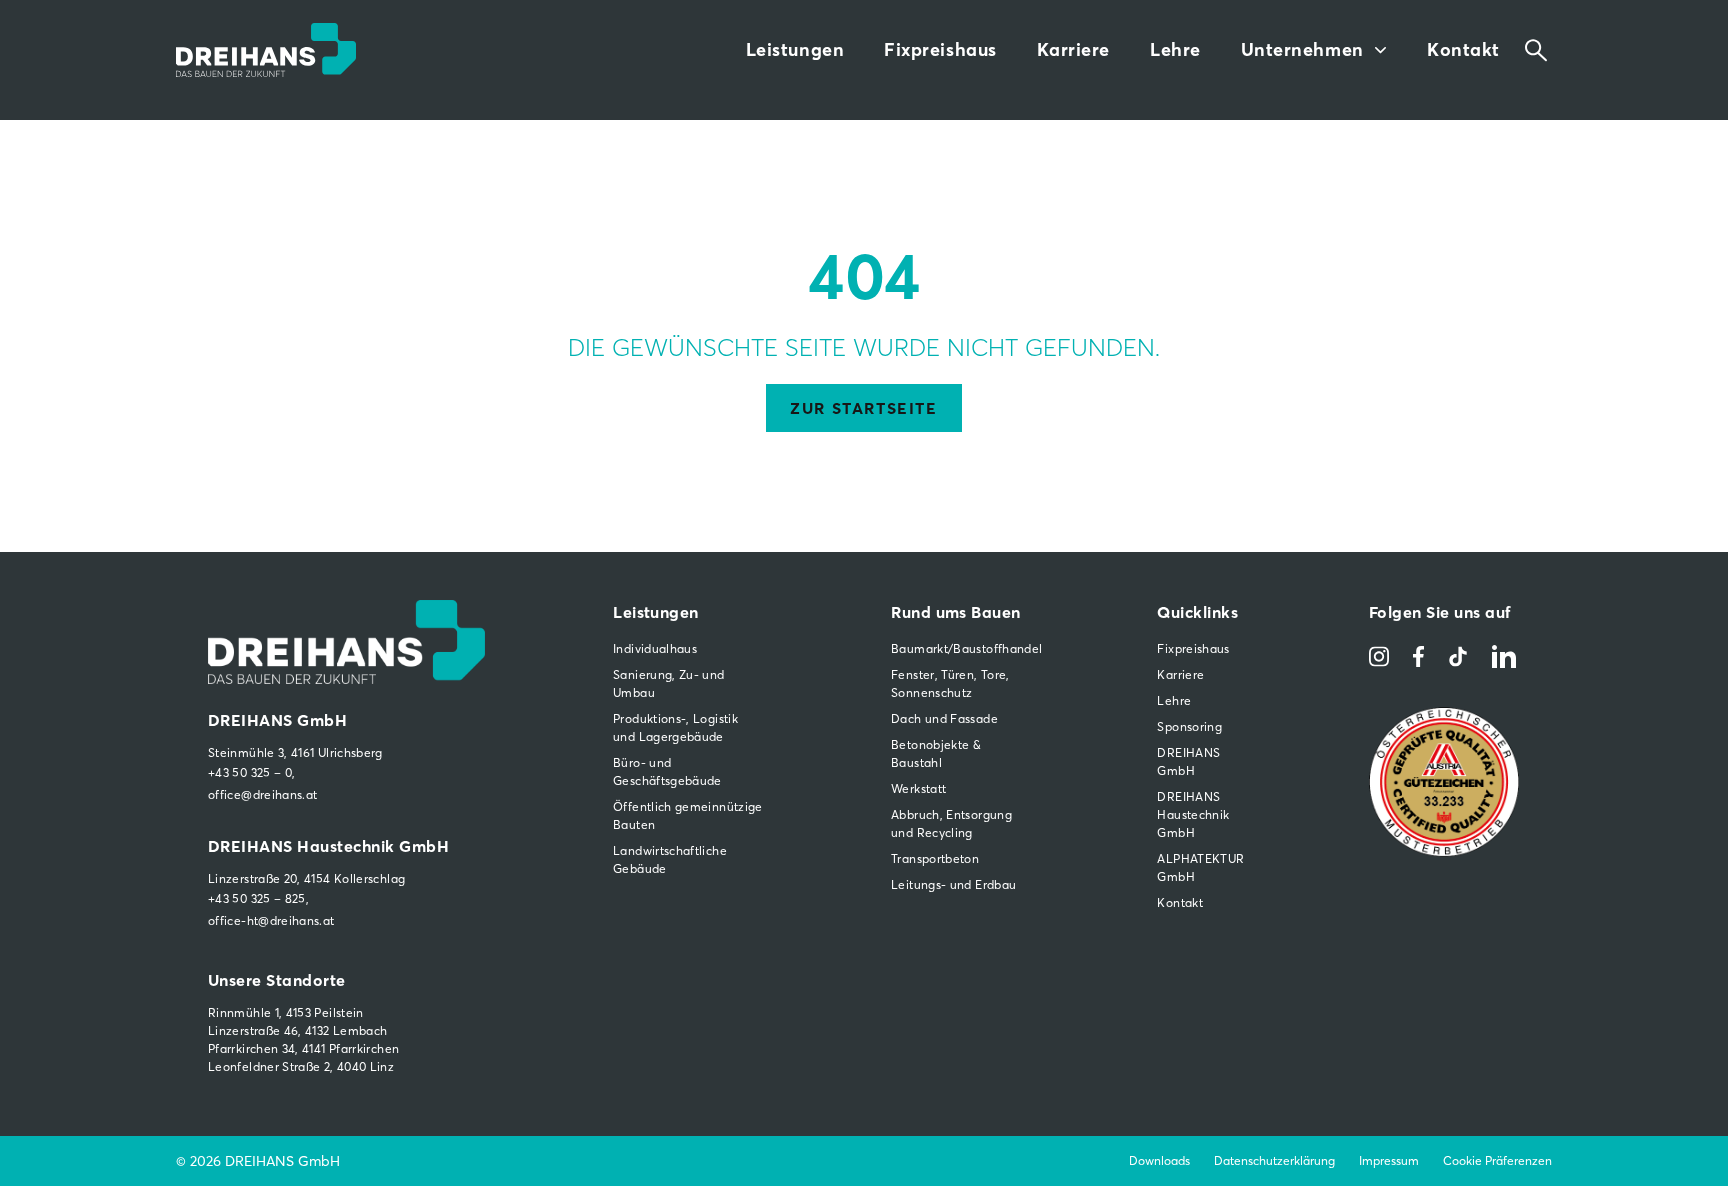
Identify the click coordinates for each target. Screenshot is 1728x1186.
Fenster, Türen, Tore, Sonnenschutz (950, 683)
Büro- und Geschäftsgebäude (667, 771)
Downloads (1159, 1160)
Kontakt (1463, 49)
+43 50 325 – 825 (257, 898)
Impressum (1389, 1160)
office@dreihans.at (262, 794)
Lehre (1175, 49)
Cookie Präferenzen (1497, 1160)
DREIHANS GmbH (1188, 761)
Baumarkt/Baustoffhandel (960, 648)
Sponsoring (1189, 726)
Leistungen (795, 49)
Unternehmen (1302, 49)
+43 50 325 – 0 (250, 772)
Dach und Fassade (944, 718)
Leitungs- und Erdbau (953, 884)
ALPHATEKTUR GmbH (1199, 867)
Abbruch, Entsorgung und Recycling (951, 823)
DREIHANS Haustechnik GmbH (1193, 814)
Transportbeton (935, 858)
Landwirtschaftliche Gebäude (670, 859)
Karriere (1073, 49)
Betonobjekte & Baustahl (936, 753)
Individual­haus (655, 648)
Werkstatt (918, 788)
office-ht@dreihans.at (271, 920)
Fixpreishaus (940, 49)
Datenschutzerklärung (1274, 1160)
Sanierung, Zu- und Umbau (668, 683)
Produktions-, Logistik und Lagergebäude (675, 727)
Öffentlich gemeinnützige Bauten (688, 815)
